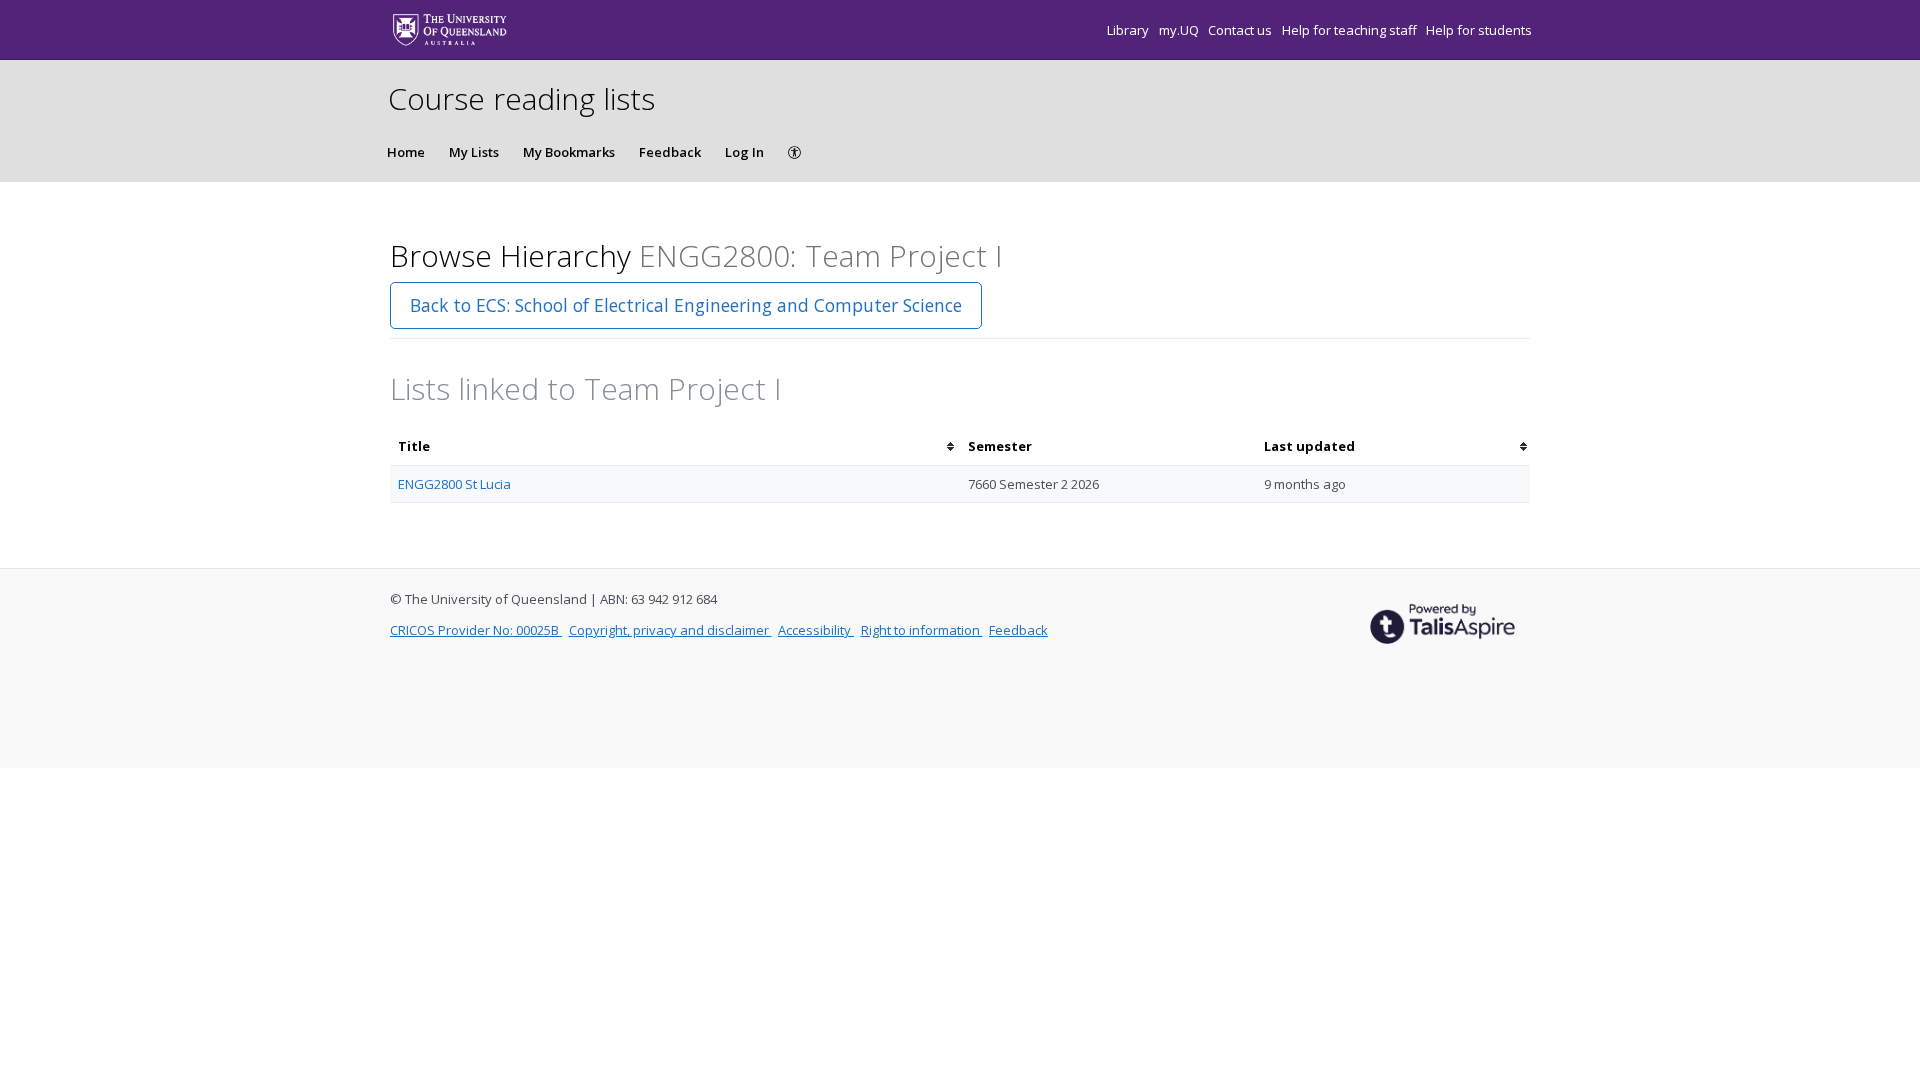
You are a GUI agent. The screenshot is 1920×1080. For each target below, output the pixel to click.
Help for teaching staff (1351, 30)
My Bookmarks (569, 152)
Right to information (922, 630)
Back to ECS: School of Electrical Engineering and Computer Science (686, 305)
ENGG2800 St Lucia (454, 484)
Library (1129, 30)
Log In (744, 152)
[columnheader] (675, 446)
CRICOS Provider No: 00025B (476, 630)
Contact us (1241, 30)
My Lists (474, 152)
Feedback (670, 152)
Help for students (1479, 30)
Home (406, 152)
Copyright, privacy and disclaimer (670, 630)
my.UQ (1180, 30)
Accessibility (816, 630)
